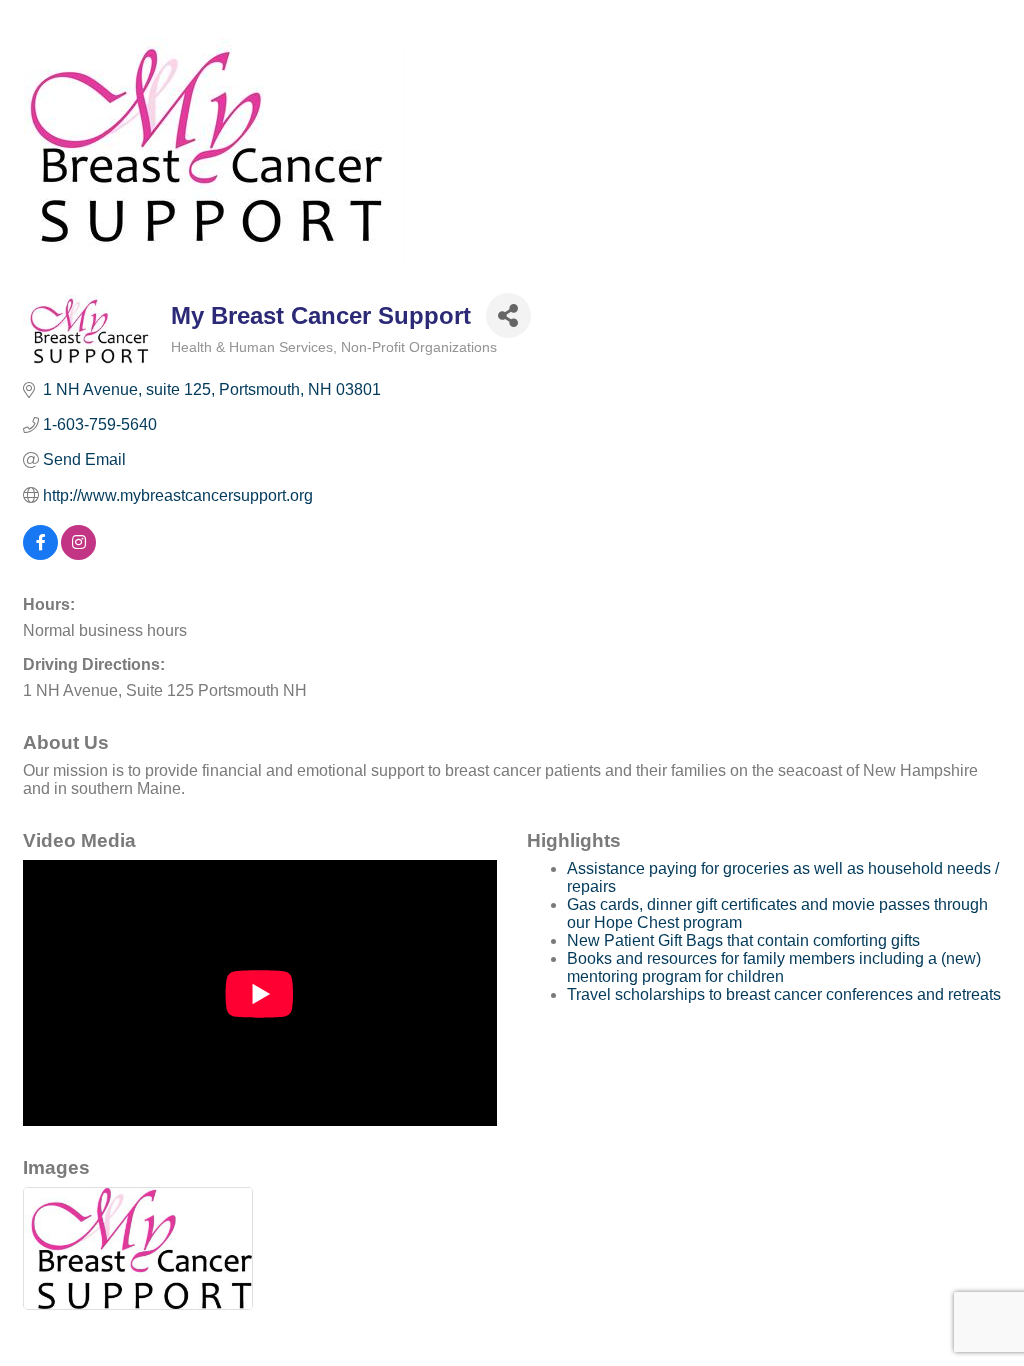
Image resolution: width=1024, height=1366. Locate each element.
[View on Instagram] (78, 554)
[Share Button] (508, 315)
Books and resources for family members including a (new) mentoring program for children (774, 967)
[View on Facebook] (40, 554)
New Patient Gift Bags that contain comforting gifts (743, 940)
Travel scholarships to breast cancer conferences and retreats (784, 994)
